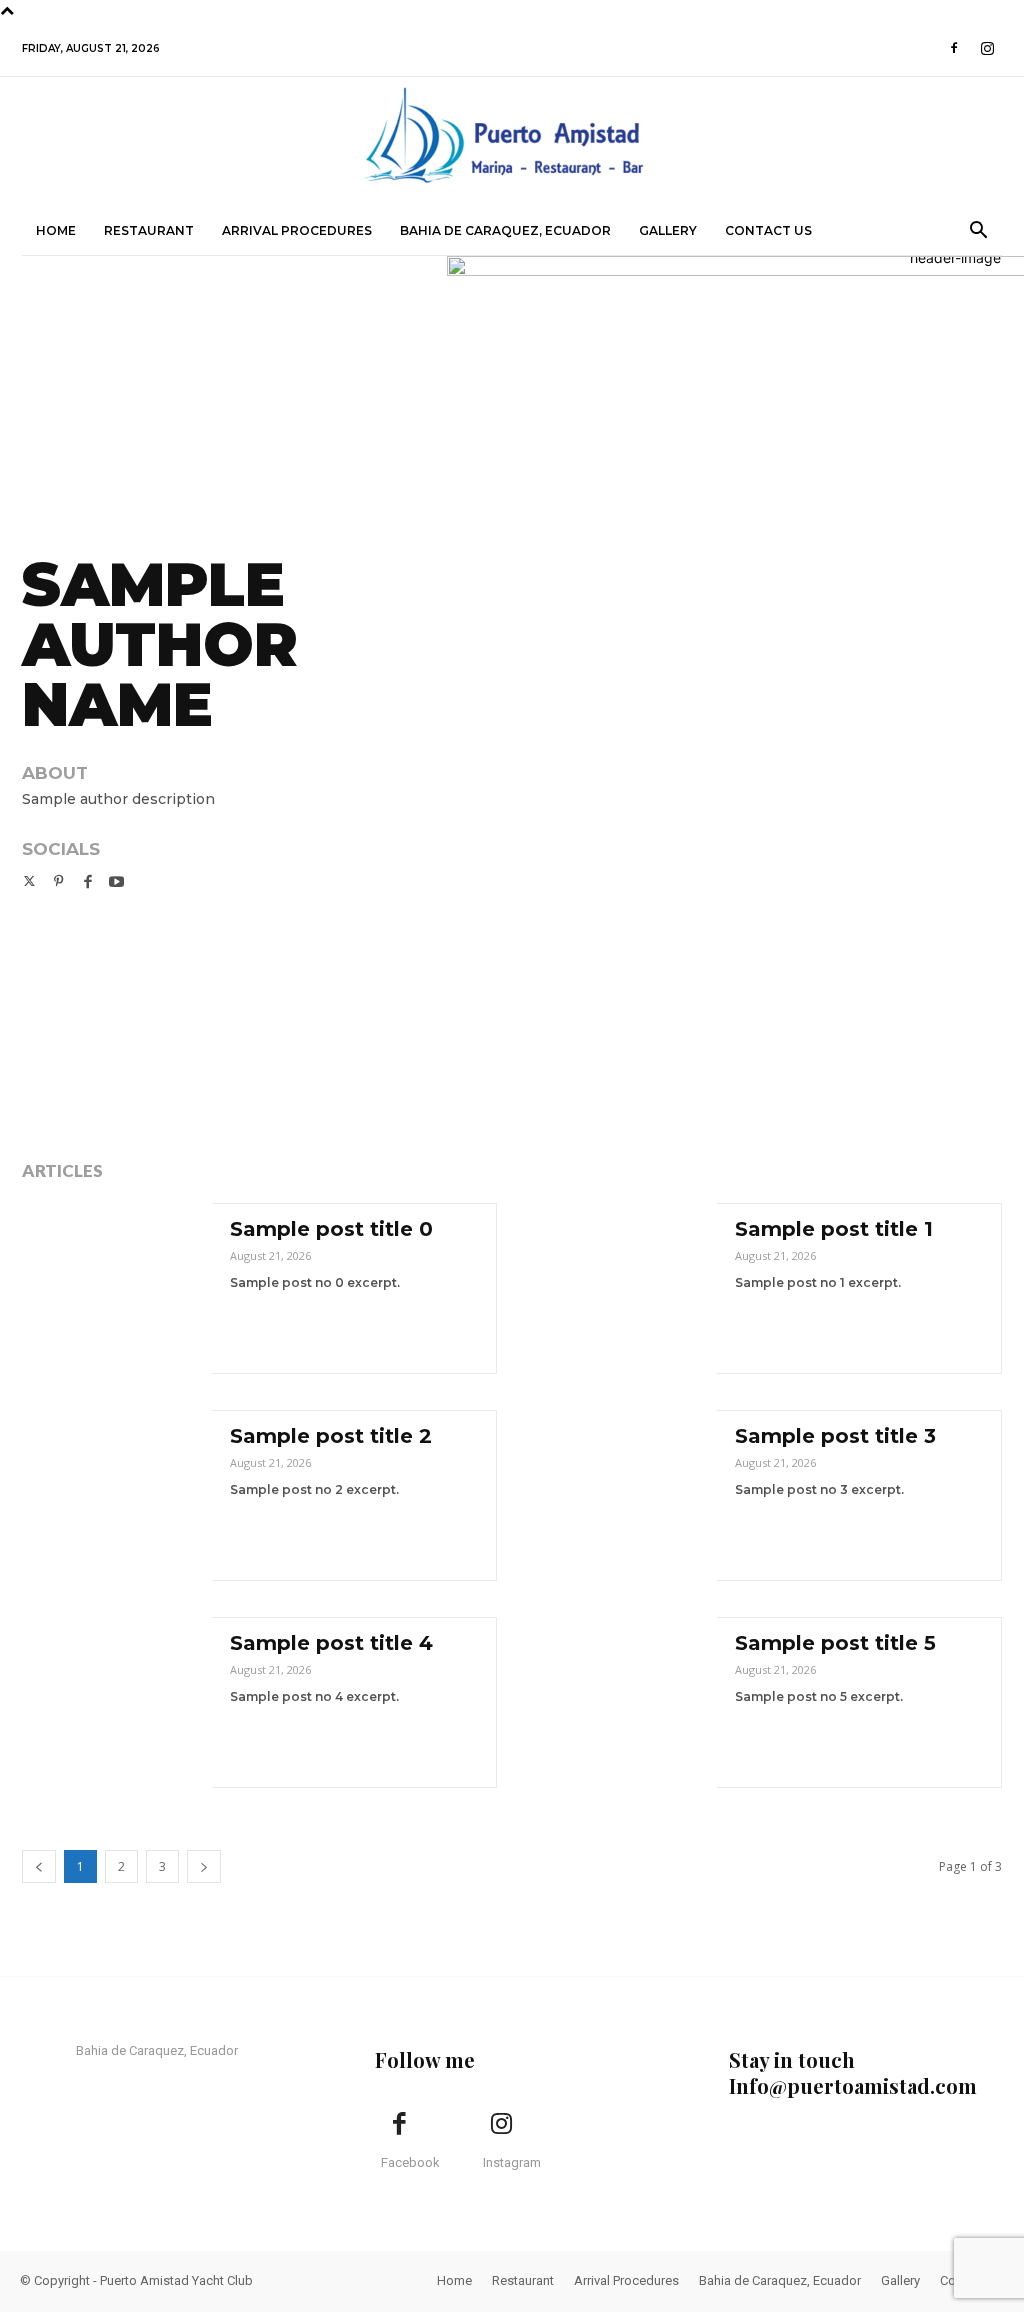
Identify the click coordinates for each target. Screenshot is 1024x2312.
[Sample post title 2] (117, 1495)
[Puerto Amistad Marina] (512, 143)
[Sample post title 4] (117, 1702)
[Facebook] (954, 48)
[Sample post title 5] (622, 1702)
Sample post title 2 (331, 1436)
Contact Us (768, 230)
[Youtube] (116, 879)
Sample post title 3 (835, 1436)
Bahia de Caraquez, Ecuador (505, 230)
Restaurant (149, 230)
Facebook (410, 2162)
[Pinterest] (58, 879)
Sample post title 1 (834, 1229)
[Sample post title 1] (622, 1288)
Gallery (668, 230)
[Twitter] (29, 879)
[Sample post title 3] (622, 1495)
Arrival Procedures (297, 230)
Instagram (512, 2162)
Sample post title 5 (835, 1643)
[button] (978, 232)
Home (56, 230)
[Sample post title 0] (117, 1288)
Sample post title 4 (331, 1643)
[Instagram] (987, 48)
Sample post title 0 (331, 1229)
